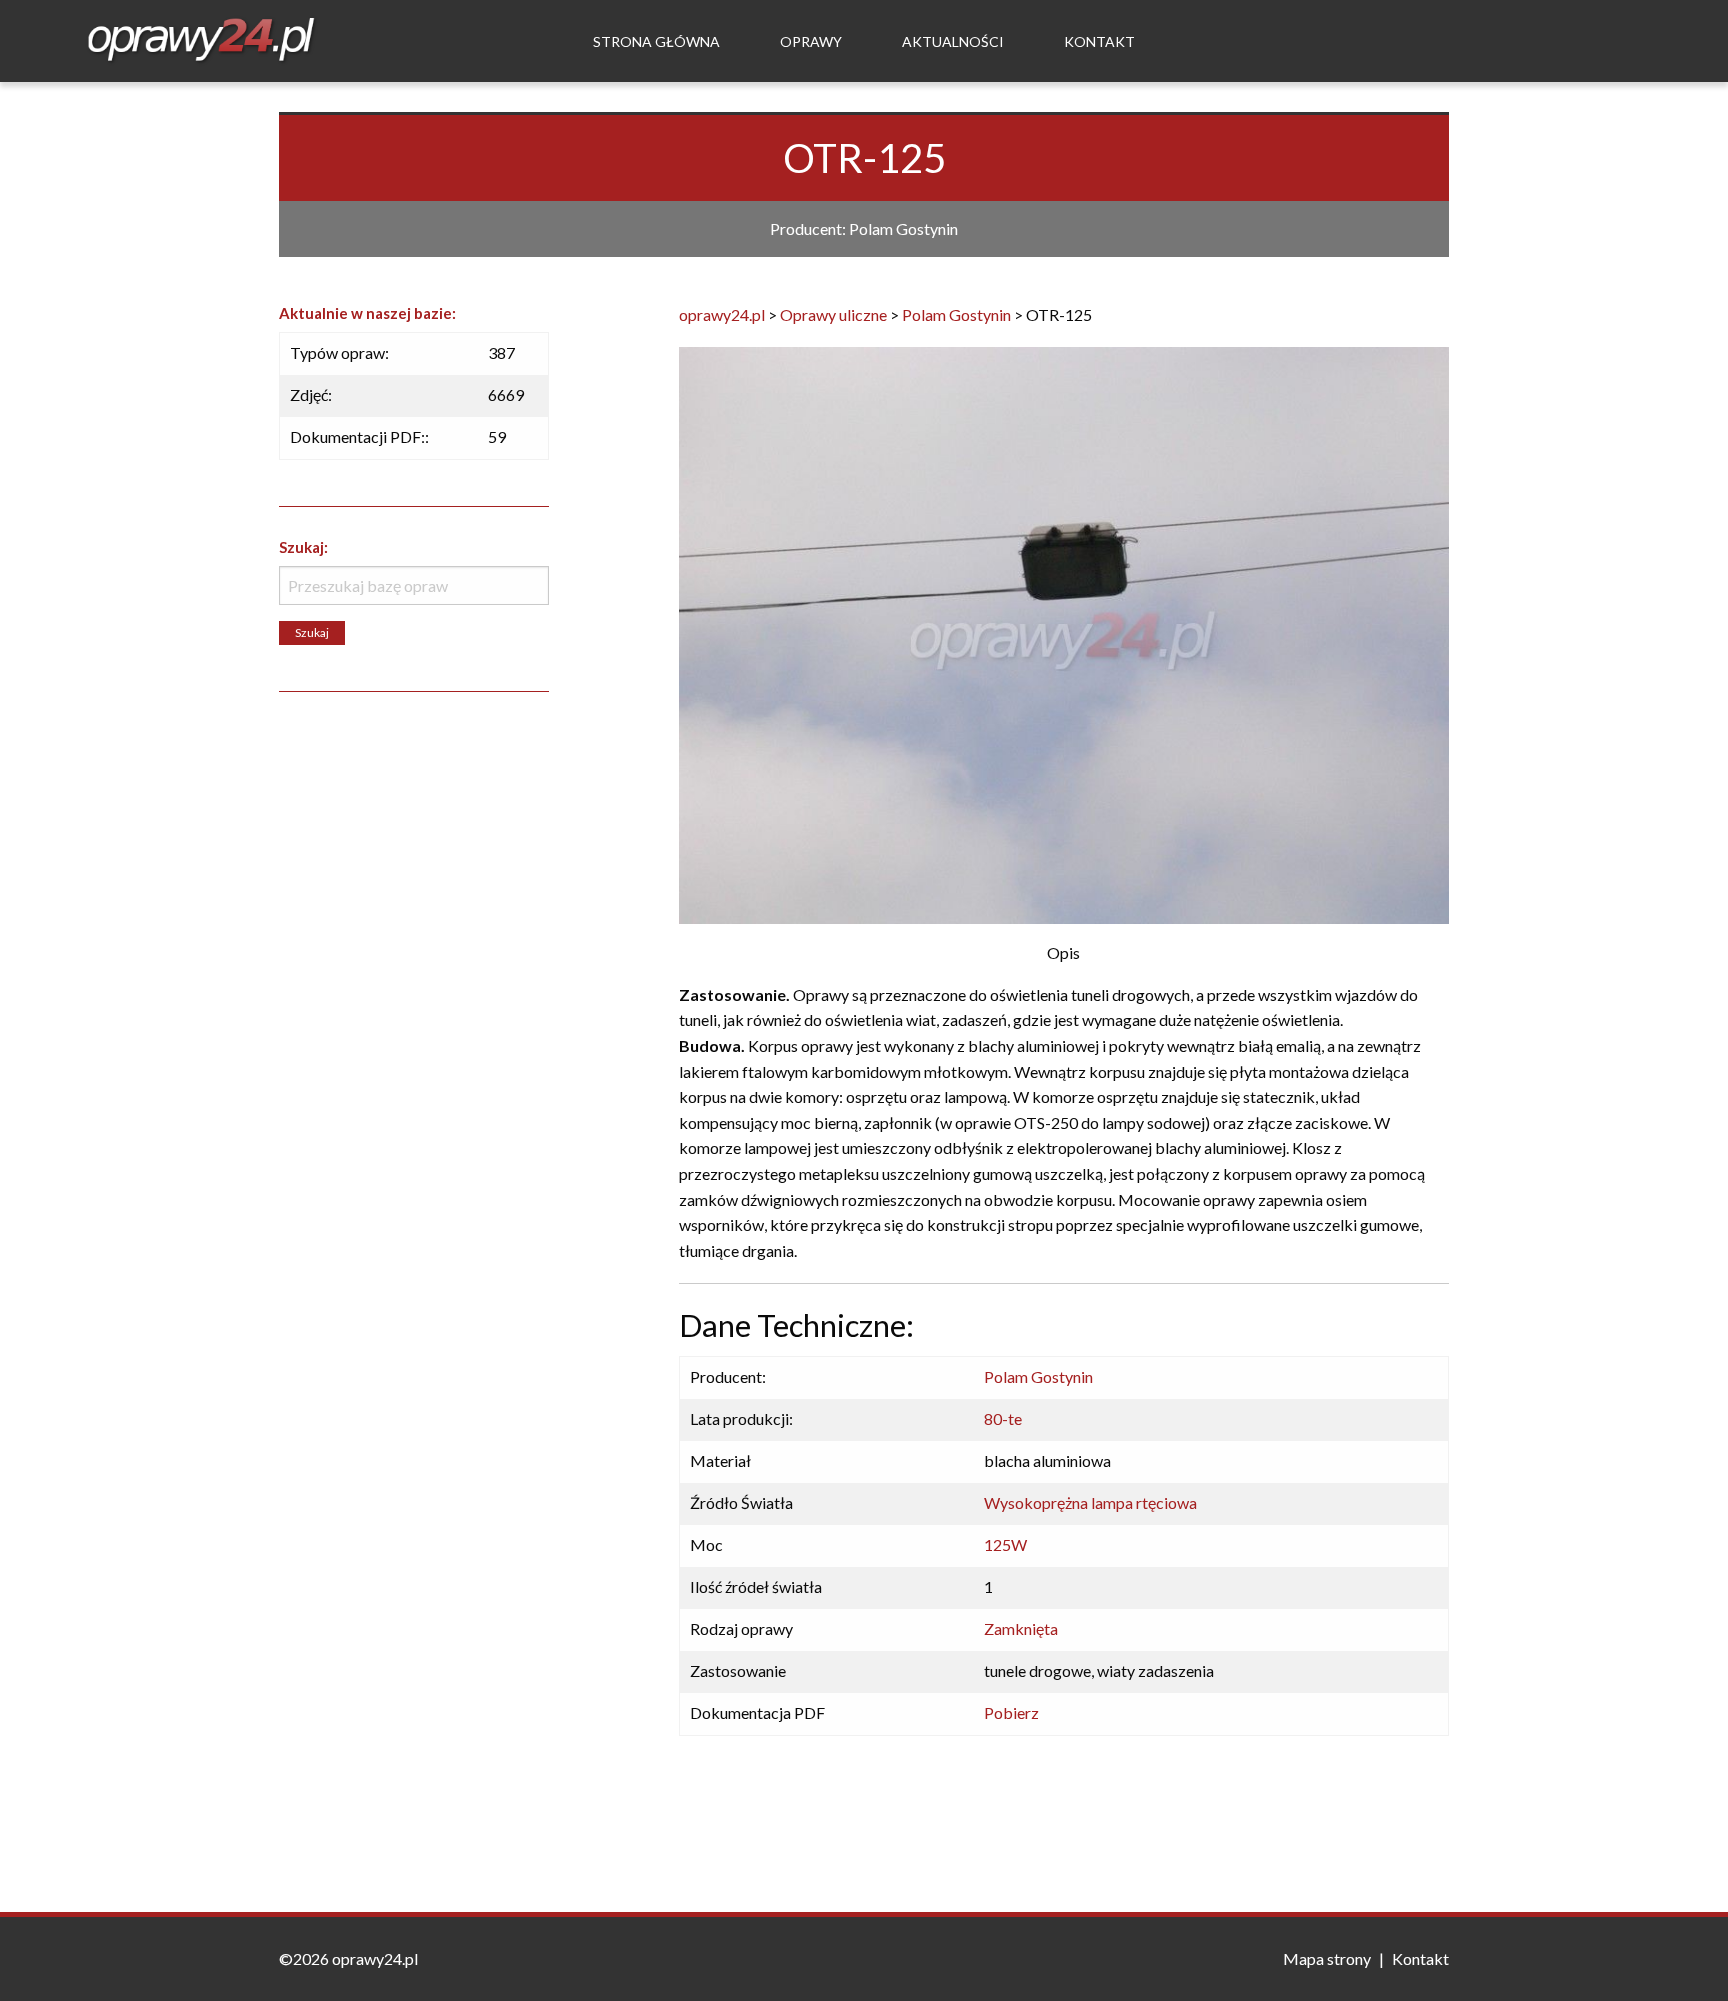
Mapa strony (1327, 1958)
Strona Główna (656, 41)
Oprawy (811, 41)
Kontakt (1099, 41)
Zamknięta (1021, 1628)
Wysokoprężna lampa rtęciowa (1090, 1502)
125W (1005, 1544)
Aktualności (953, 41)
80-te (1003, 1418)
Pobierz (1011, 1712)
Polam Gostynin (1038, 1376)
